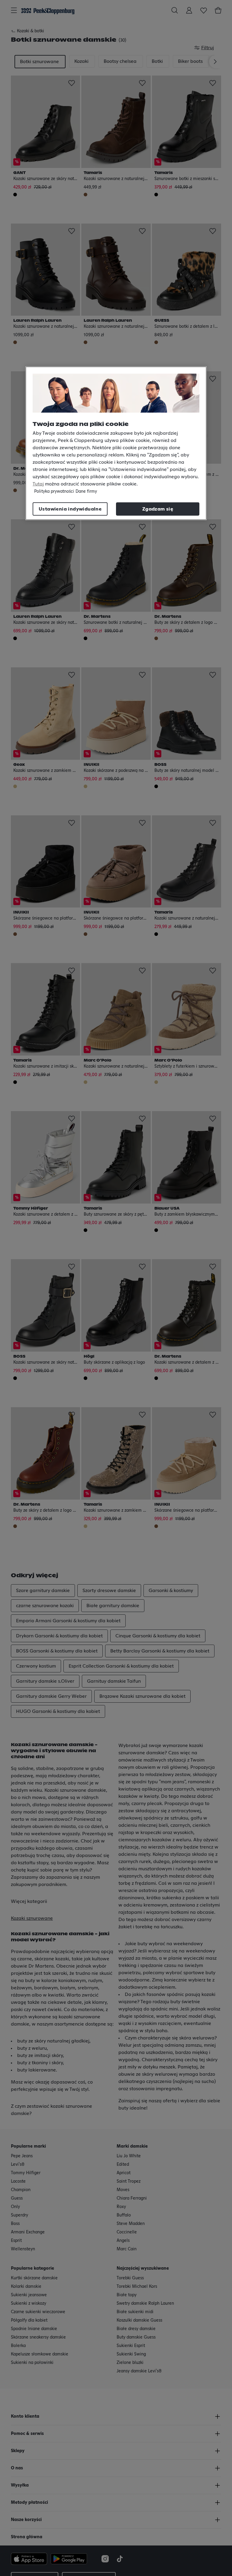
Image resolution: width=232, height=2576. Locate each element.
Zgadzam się (158, 509)
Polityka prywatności (54, 492)
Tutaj (38, 484)
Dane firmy (86, 492)
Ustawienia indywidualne (70, 509)
